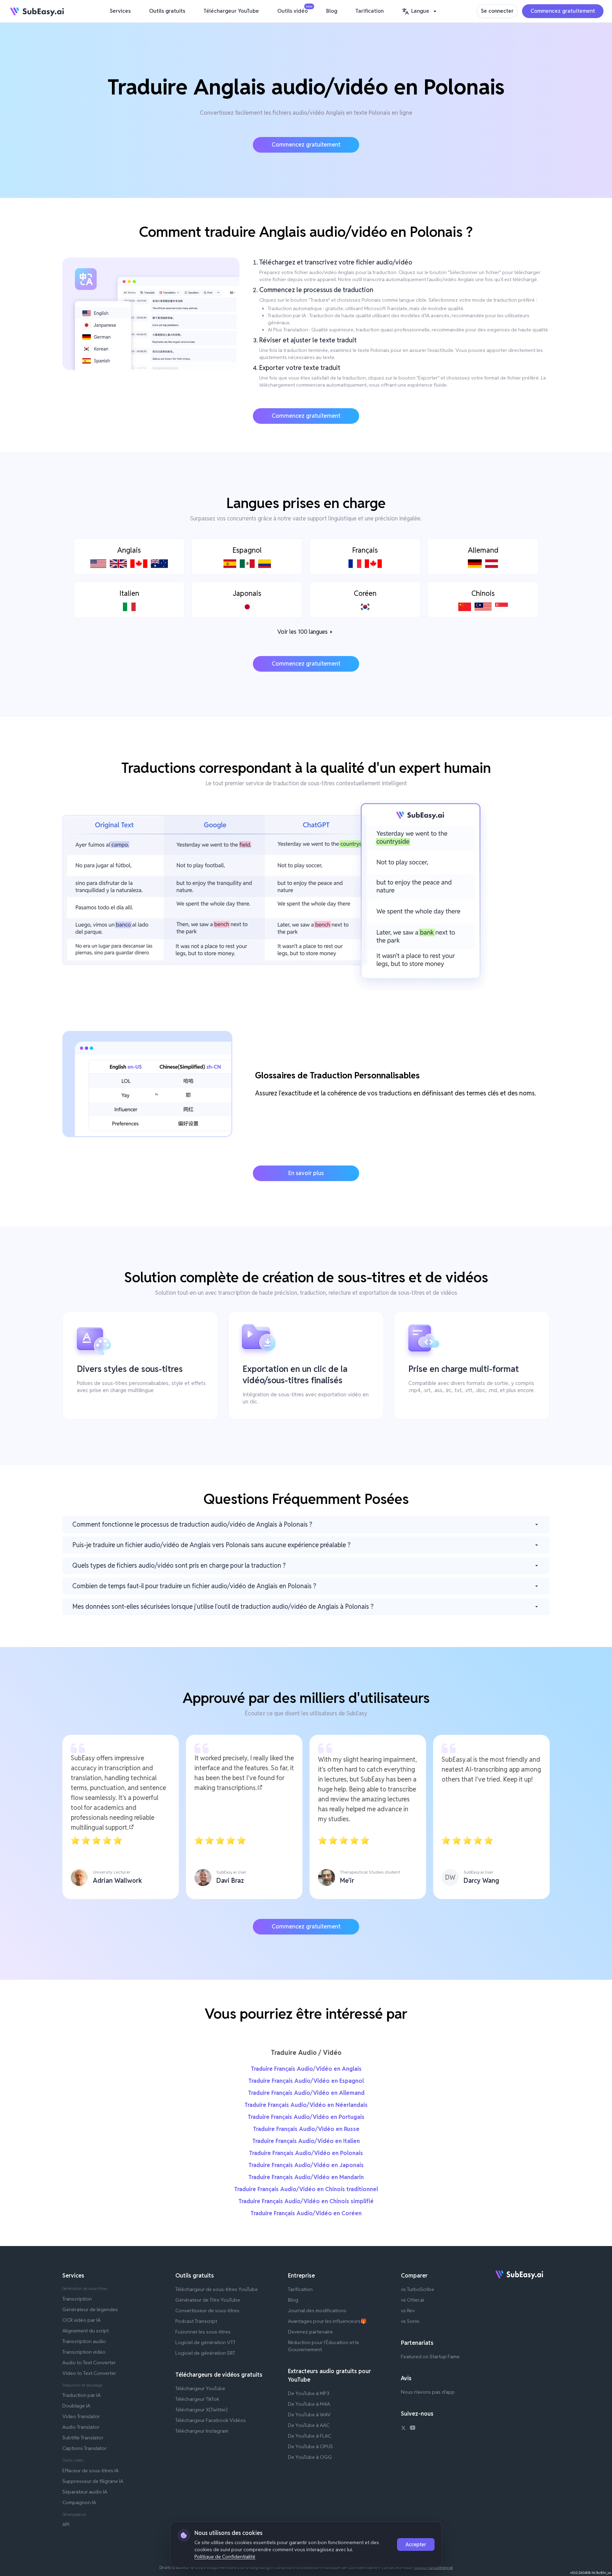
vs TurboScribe (418, 2289)
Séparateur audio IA (85, 2492)
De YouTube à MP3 (309, 2393)
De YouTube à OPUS (310, 2446)
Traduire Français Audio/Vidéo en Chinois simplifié (306, 2201)
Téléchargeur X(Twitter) (202, 2410)
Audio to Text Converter (89, 2363)
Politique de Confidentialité (225, 2557)
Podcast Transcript (196, 2321)
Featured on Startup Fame (430, 2356)
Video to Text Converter (89, 2373)
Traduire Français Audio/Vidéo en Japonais (306, 2165)
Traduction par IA (81, 2395)
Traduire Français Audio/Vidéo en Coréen (306, 2213)
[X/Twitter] (403, 2429)
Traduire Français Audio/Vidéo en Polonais (306, 2153)
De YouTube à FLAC (310, 2436)
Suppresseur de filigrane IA (93, 2481)
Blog (332, 11)
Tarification (370, 11)
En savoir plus (306, 1173)
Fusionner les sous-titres (203, 2332)
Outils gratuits (167, 11)
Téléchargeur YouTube (231, 11)
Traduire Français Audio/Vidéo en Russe (306, 2129)
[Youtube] (413, 2429)
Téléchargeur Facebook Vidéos (211, 2420)
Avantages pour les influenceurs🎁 (327, 2321)
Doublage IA (76, 2406)
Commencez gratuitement (563, 11)
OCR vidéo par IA (81, 2320)
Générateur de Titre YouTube (208, 2300)
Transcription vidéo (84, 2352)
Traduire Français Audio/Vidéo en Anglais (306, 2069)
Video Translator (81, 2416)
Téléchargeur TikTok (197, 2399)
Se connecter (497, 11)
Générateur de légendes (90, 2309)
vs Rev (408, 2310)
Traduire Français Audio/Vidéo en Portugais (306, 2117)
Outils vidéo (294, 10)
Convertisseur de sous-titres (207, 2310)
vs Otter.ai (412, 2300)
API (66, 2524)
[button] (420, 11)
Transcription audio (84, 2341)
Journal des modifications (317, 2310)
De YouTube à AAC (309, 2425)
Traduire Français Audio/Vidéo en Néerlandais (306, 2105)
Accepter (416, 2544)
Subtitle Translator (83, 2438)
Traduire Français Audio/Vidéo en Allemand (306, 2093)
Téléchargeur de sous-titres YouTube (217, 2289)
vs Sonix (410, 2321)
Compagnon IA (79, 2502)
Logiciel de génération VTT (205, 2342)
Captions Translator (84, 2448)
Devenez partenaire (310, 2332)
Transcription (77, 2299)
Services (120, 11)
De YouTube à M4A (309, 2404)
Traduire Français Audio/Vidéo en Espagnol (306, 2081)
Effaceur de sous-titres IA (90, 2470)
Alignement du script (86, 2331)
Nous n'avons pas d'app (428, 2392)
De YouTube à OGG (310, 2457)
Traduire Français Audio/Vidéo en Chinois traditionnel (306, 2189)
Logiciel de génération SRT (205, 2353)
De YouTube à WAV (309, 2415)
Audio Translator (81, 2427)
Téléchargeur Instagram (202, 2431)
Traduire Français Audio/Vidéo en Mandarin (306, 2177)
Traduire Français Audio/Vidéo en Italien (306, 2141)
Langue (420, 11)
